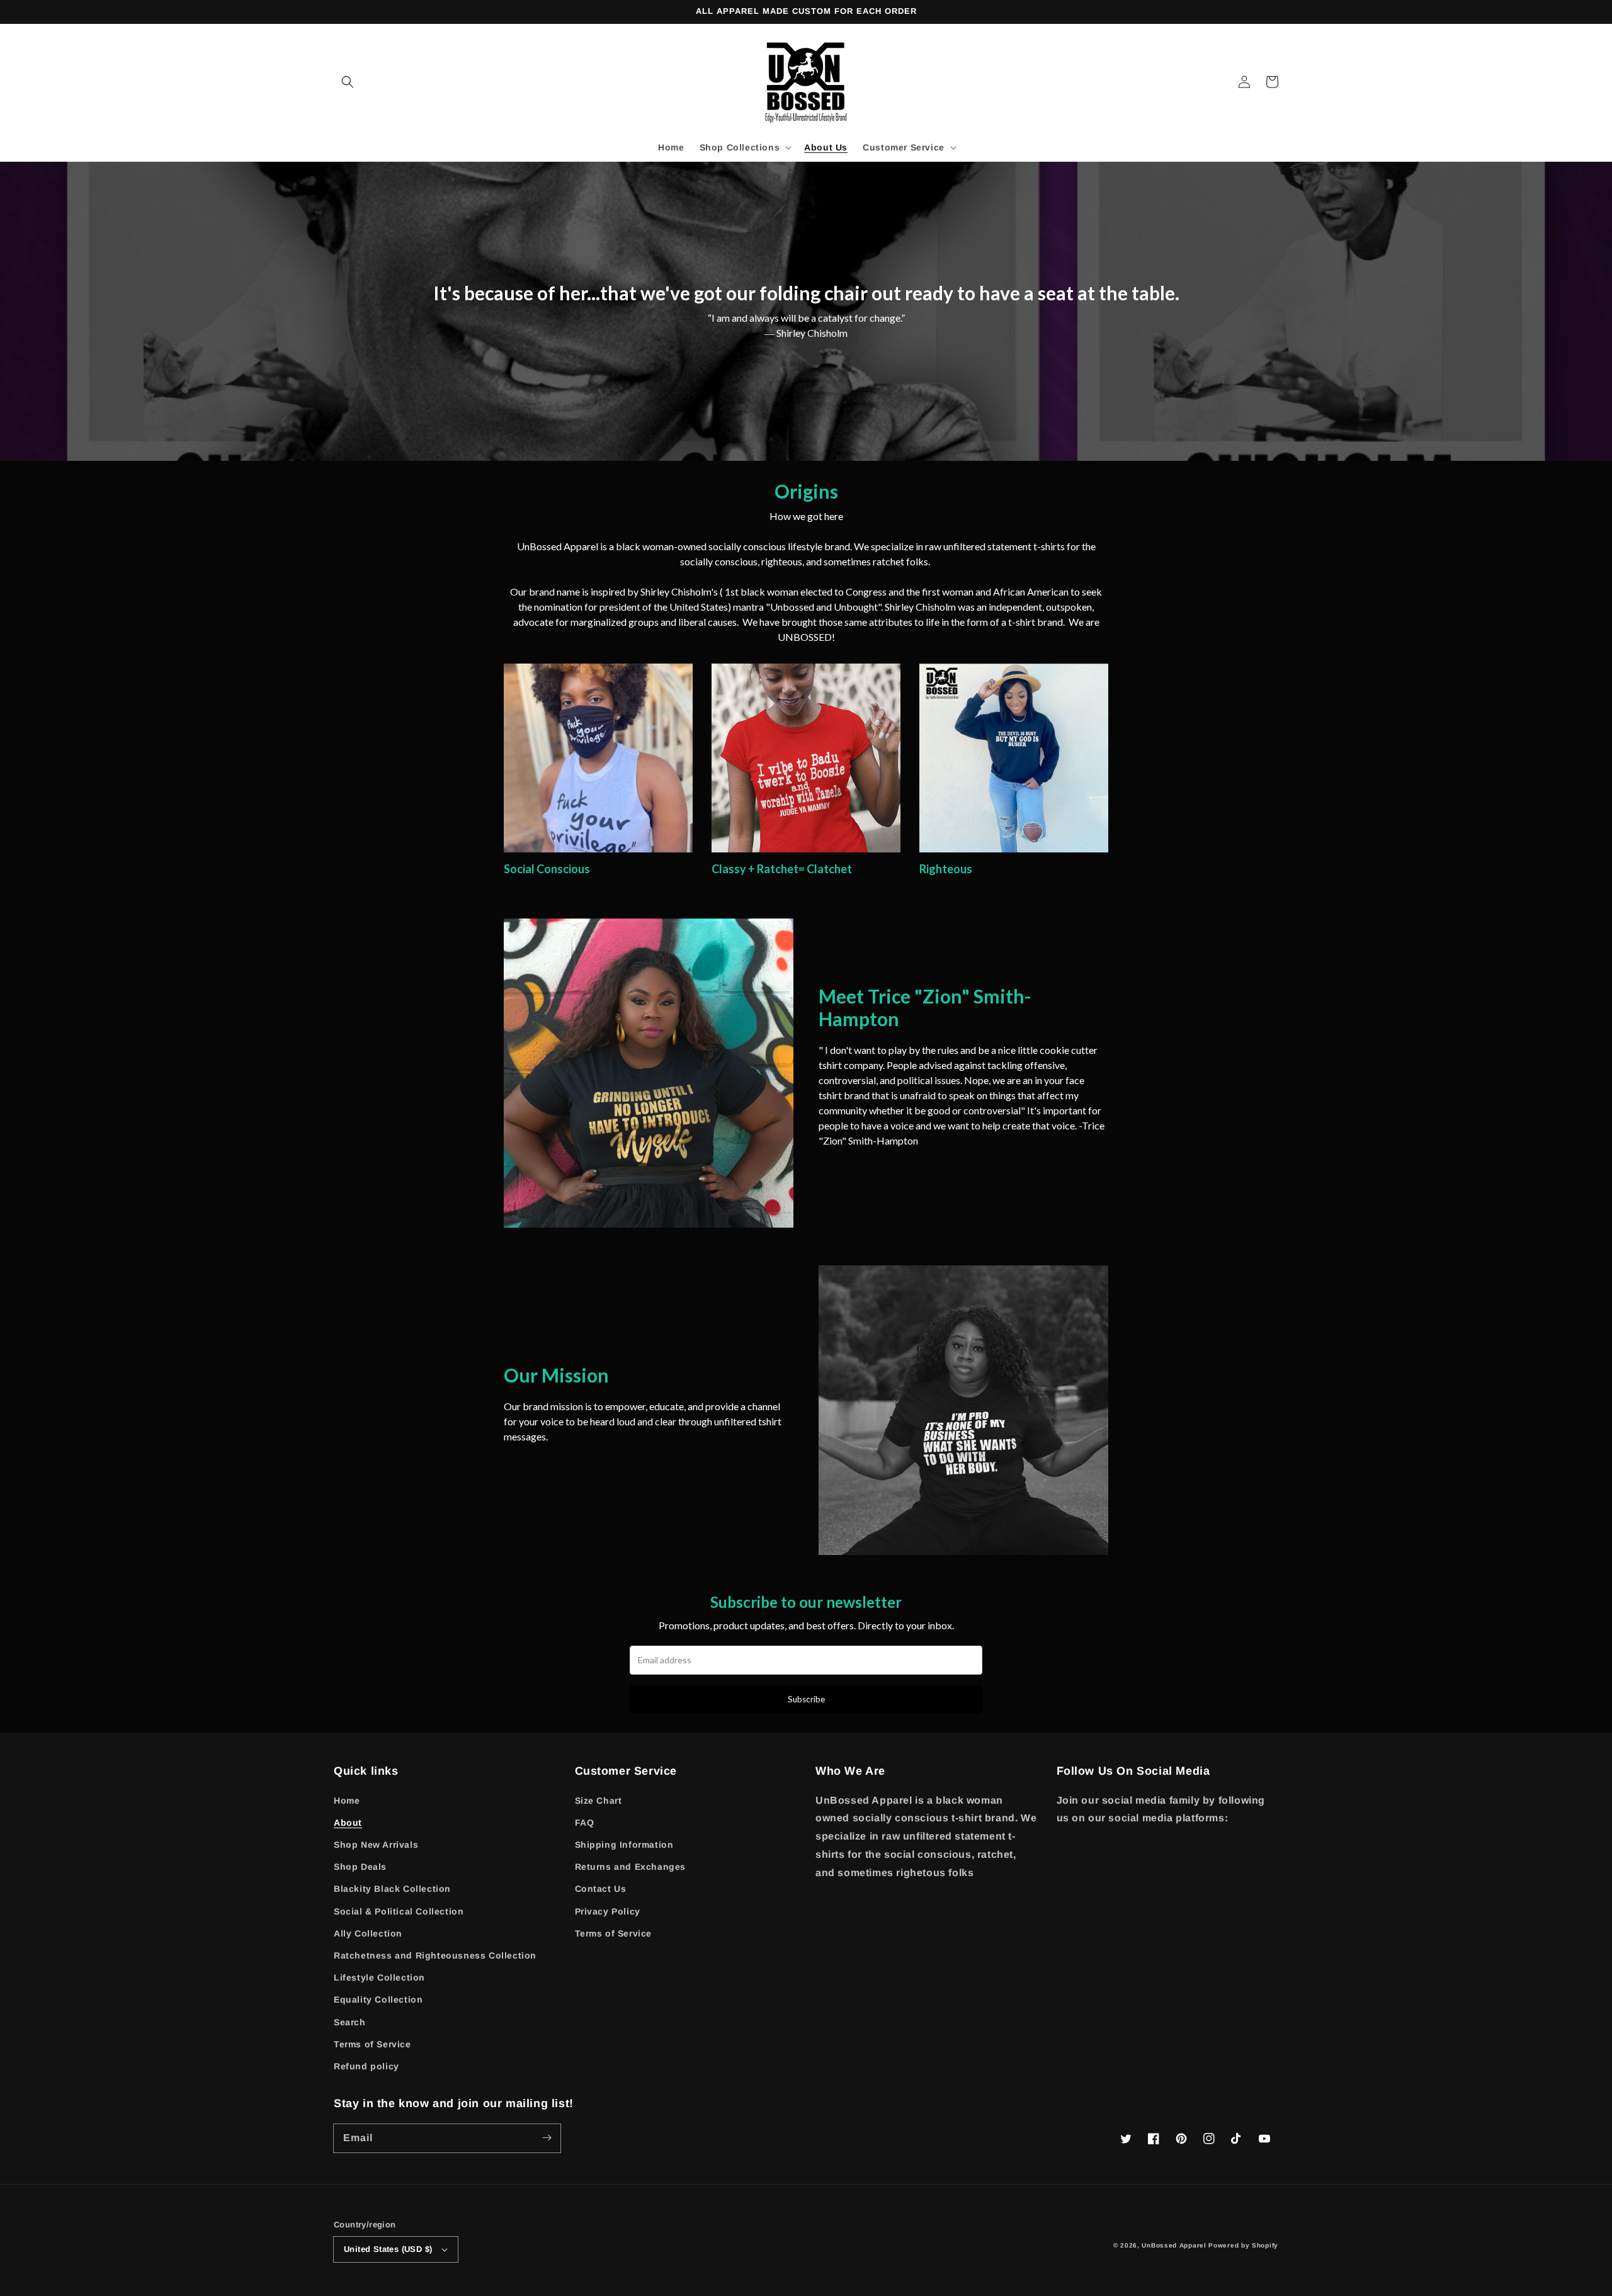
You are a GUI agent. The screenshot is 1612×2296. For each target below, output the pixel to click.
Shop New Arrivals (376, 1845)
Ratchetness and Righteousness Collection (435, 1955)
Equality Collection (378, 1999)
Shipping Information (624, 1845)
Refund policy (366, 2066)
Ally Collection (368, 1933)
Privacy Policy (608, 1911)
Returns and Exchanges (631, 1867)
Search (350, 2022)
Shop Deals (360, 1867)
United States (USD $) (388, 2249)
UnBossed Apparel (1174, 2245)
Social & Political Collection (399, 1911)
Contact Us (601, 1889)
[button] (348, 82)
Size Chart (599, 1801)
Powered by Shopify (1243, 2245)
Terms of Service (372, 2044)
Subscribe (806, 1699)
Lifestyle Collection (379, 1977)
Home (347, 1801)
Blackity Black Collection (392, 1889)
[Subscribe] (547, 2138)
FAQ (585, 1823)
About (348, 1823)
